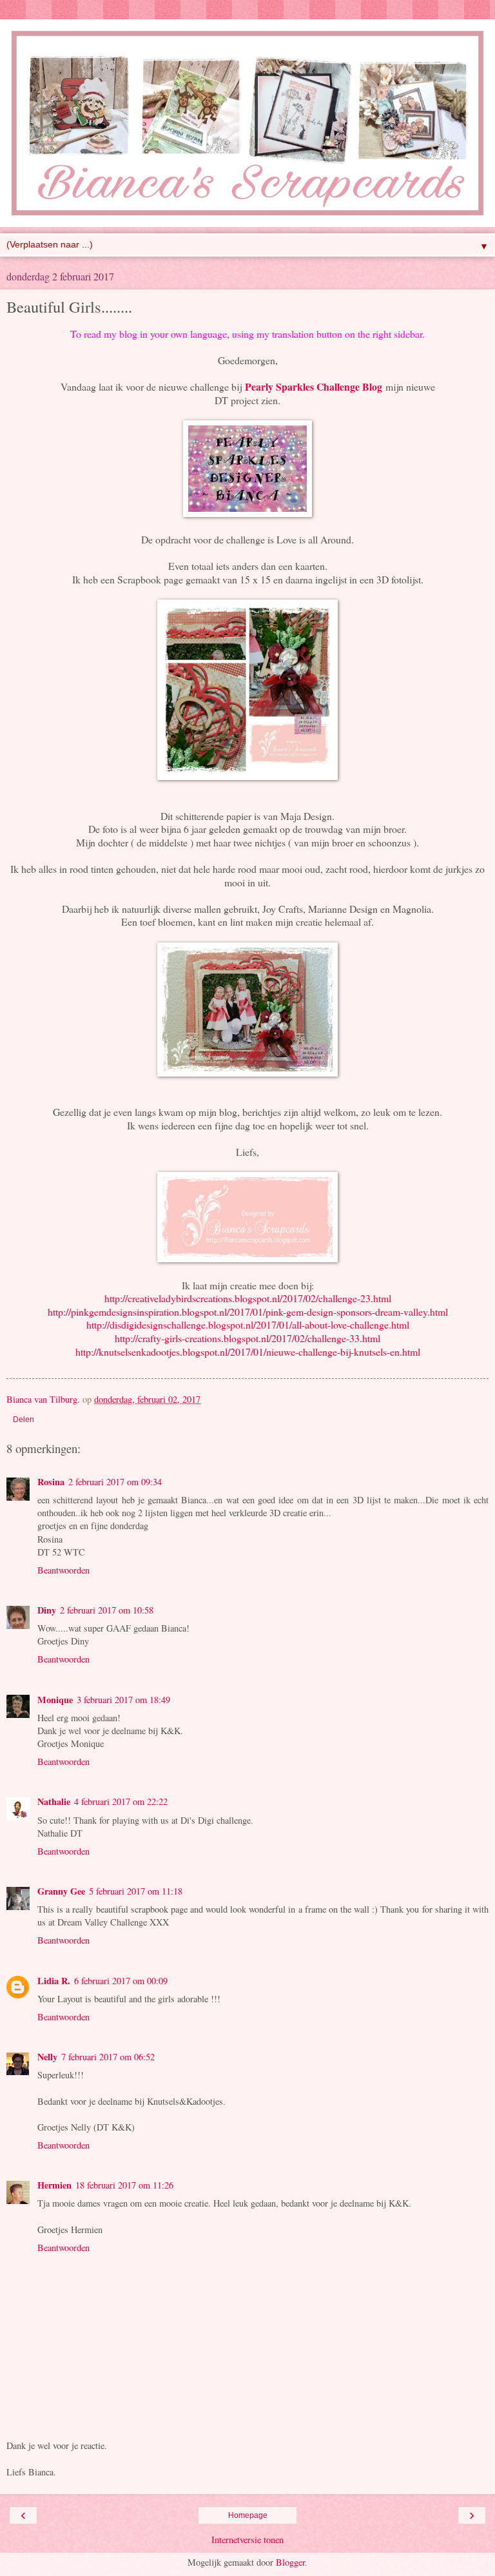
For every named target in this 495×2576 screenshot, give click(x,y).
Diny (47, 1610)
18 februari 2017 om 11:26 (124, 2185)
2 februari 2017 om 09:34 (115, 1482)
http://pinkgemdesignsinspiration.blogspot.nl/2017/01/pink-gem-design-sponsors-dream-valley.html (248, 1312)
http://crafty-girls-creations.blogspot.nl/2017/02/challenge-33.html (247, 1338)
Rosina (51, 1482)
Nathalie (54, 1801)
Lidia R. (54, 1981)
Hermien (54, 2185)
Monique (55, 1700)
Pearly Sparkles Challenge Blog (314, 386)
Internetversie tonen (247, 2540)
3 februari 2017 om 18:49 (123, 1700)
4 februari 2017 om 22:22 (121, 1801)
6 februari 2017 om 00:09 (121, 1981)
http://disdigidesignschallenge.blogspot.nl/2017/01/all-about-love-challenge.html (248, 1324)
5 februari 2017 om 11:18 (136, 1891)
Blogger (290, 2562)
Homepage (248, 2515)
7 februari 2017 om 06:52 (108, 2057)
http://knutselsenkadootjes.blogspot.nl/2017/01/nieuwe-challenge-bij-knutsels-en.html (248, 1351)
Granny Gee (61, 1891)
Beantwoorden (63, 1570)
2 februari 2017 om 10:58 (107, 1610)
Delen (24, 1420)
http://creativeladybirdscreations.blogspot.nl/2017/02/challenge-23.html (248, 1298)
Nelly (47, 2057)
